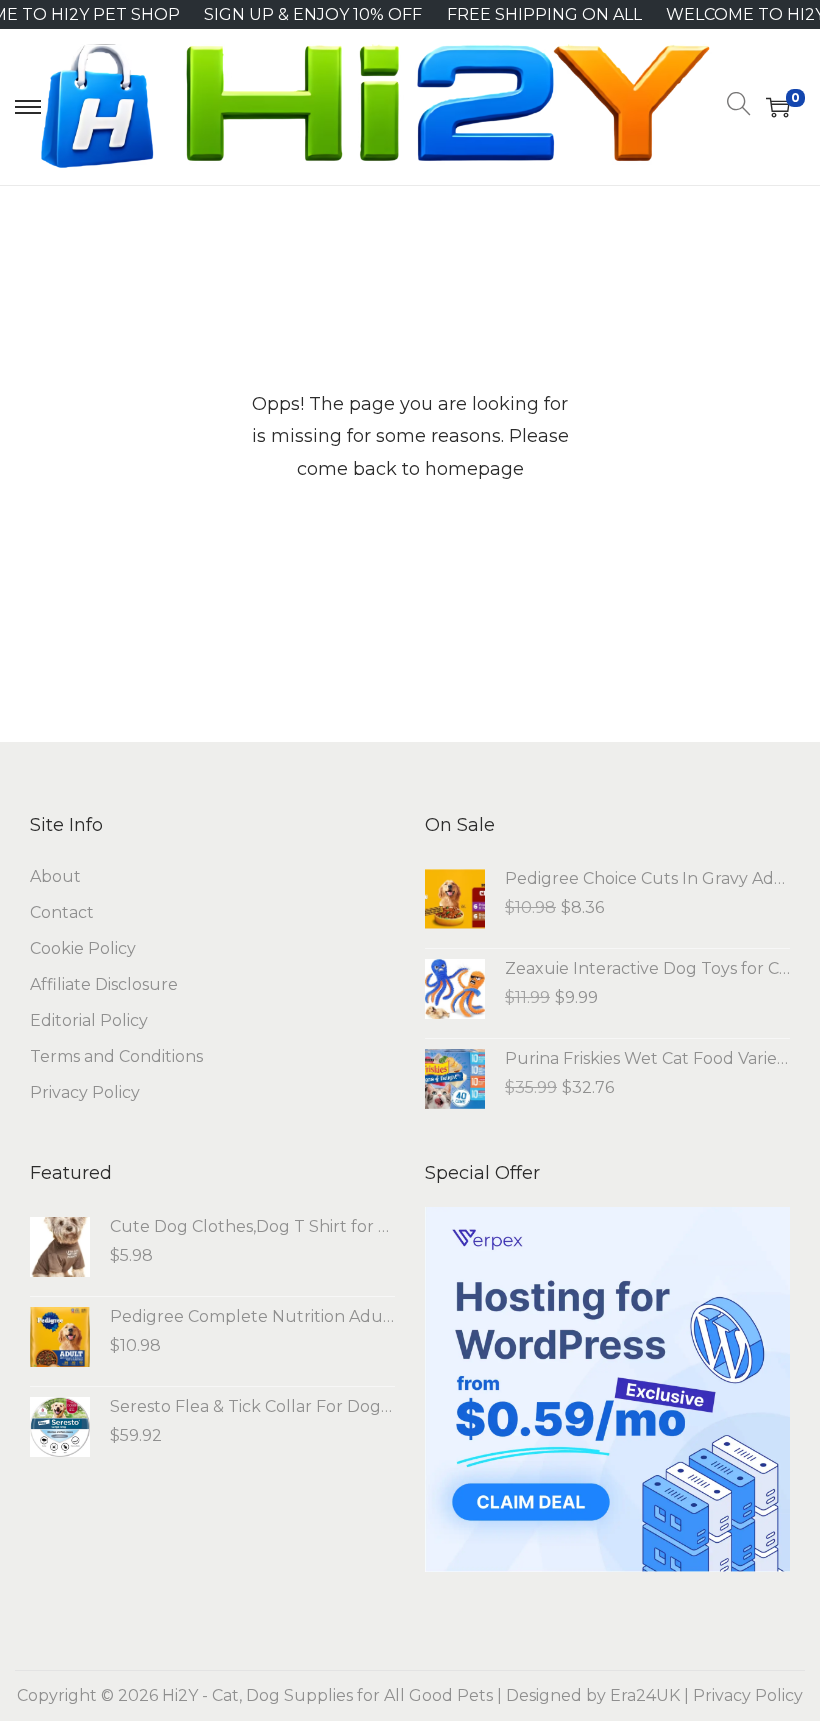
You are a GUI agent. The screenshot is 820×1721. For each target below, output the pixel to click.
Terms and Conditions (116, 1056)
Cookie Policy (83, 948)
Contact (62, 912)
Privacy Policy (85, 1092)
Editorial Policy (89, 1020)
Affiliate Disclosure (104, 984)
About (55, 876)
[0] (778, 107)
